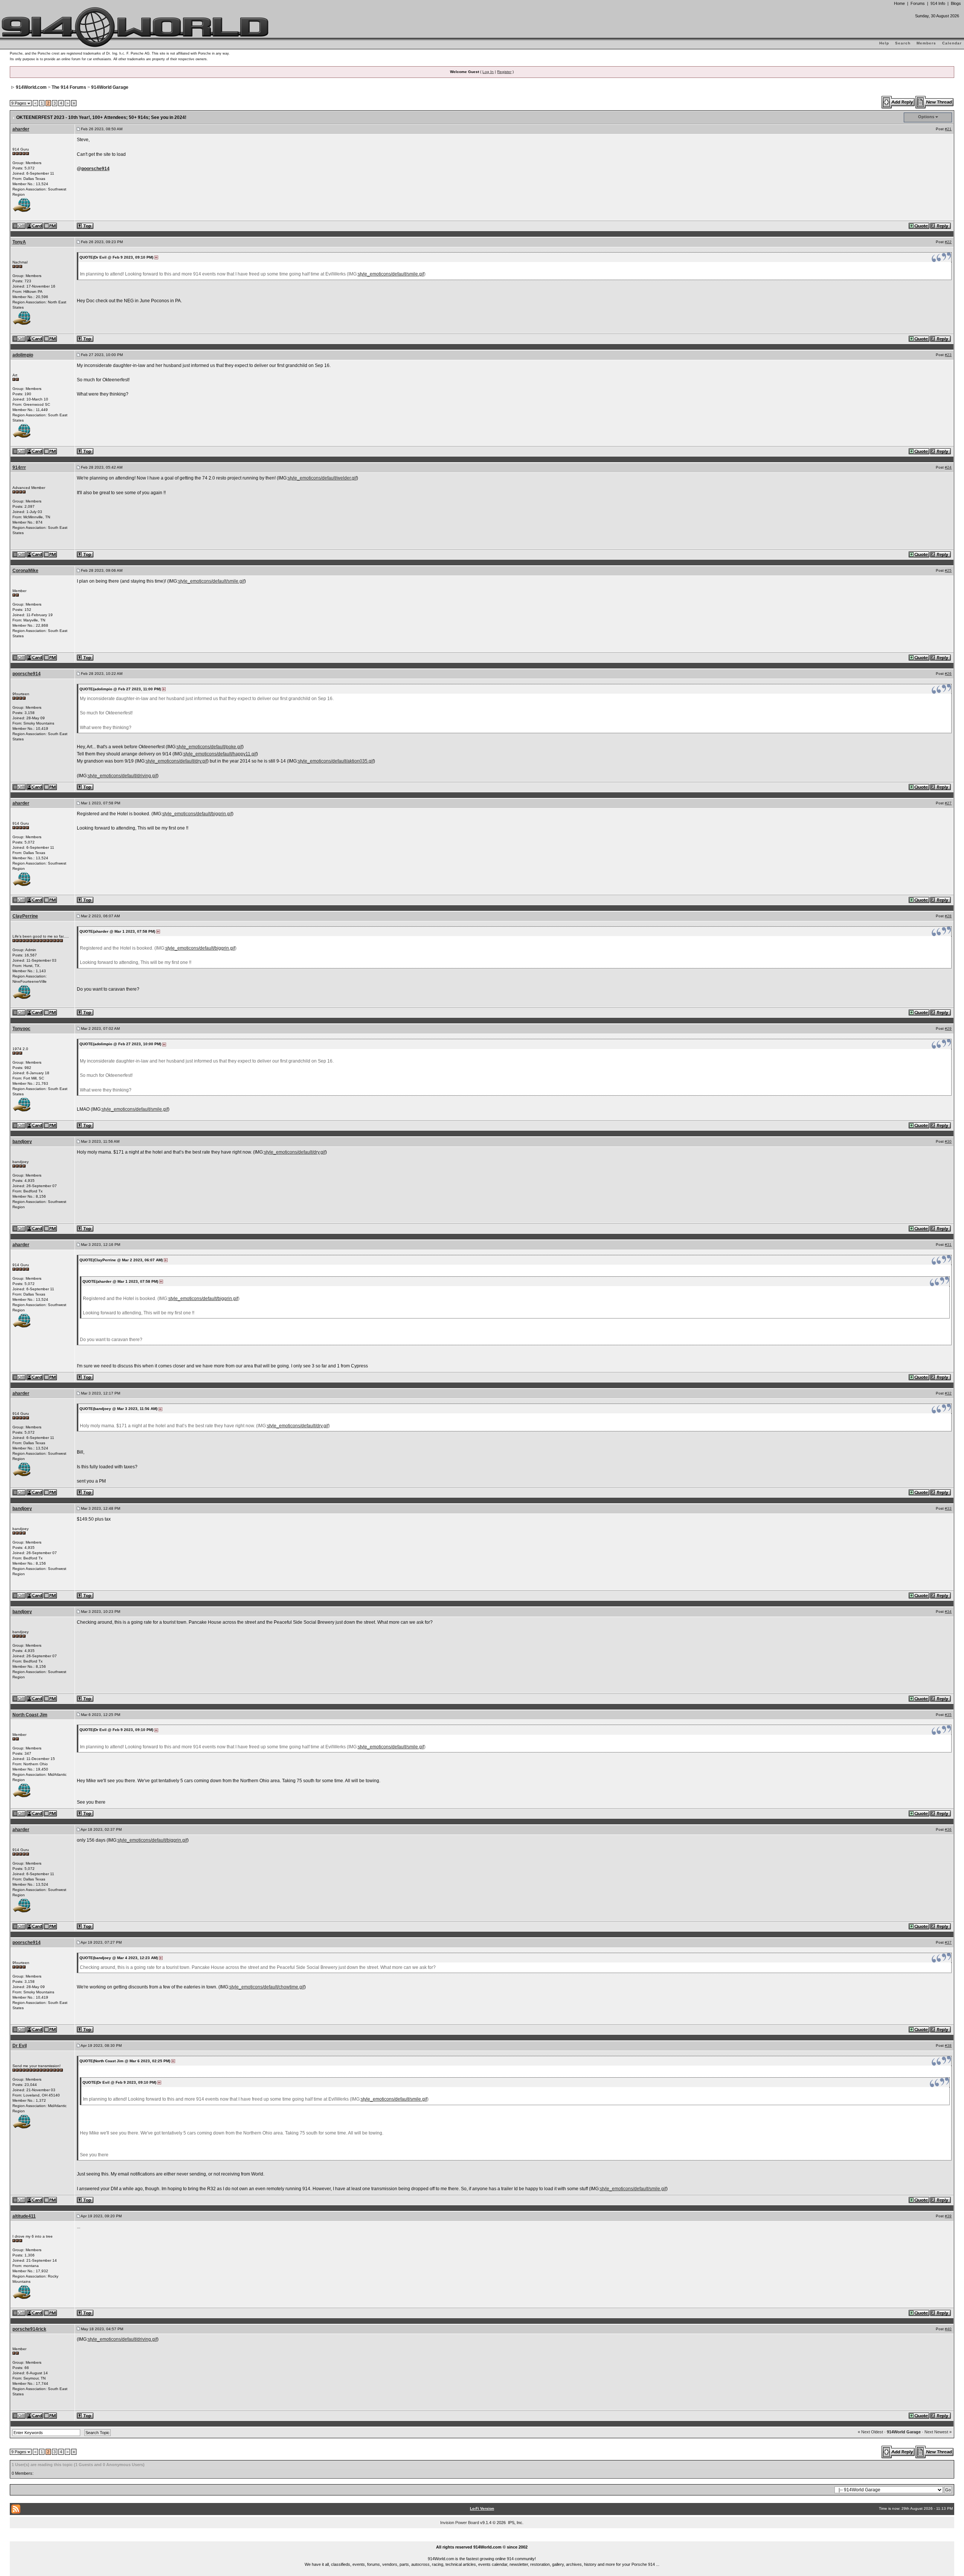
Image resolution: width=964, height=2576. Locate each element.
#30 (948, 1141)
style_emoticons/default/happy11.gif (220, 754)
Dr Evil (20, 2046)
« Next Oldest (870, 2432)
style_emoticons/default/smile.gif (391, 274)
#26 (948, 674)
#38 (948, 2045)
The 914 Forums (69, 87)
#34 (948, 1612)
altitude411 (24, 2216)
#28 (948, 916)
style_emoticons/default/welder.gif (322, 478)
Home (899, 3)
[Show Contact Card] (35, 225)
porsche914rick (29, 2329)
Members (926, 43)
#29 (948, 1028)
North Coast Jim (30, 1715)
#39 (948, 2216)
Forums (918, 3)
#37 (948, 1942)
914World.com (31, 87)
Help (884, 43)
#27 (948, 803)
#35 (948, 1715)
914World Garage (110, 87)
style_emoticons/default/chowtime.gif (267, 1987)
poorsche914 (95, 169)
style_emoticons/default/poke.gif (209, 747)
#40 (948, 2329)
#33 (948, 1508)
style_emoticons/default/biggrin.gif (197, 814)
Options (926, 117)
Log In (488, 72)
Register (504, 72)
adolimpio (23, 355)
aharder (21, 129)
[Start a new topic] (935, 102)
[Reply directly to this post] (941, 225)
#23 (948, 355)
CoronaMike (25, 571)
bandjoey (22, 1142)
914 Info (938, 3)
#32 (948, 1393)
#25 (948, 570)
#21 (948, 129)
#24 (948, 467)
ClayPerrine (25, 916)
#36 (948, 1829)
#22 (948, 242)
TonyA (19, 242)
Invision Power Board (460, 2523)
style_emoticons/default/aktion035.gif (336, 761)
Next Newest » (938, 2432)
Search (903, 43)
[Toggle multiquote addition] (919, 225)
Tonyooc (21, 1029)
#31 (948, 1245)
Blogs (956, 3)
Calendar (952, 43)
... (482, 2538)
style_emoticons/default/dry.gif (176, 761)
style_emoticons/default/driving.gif (122, 776)
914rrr (19, 467)
